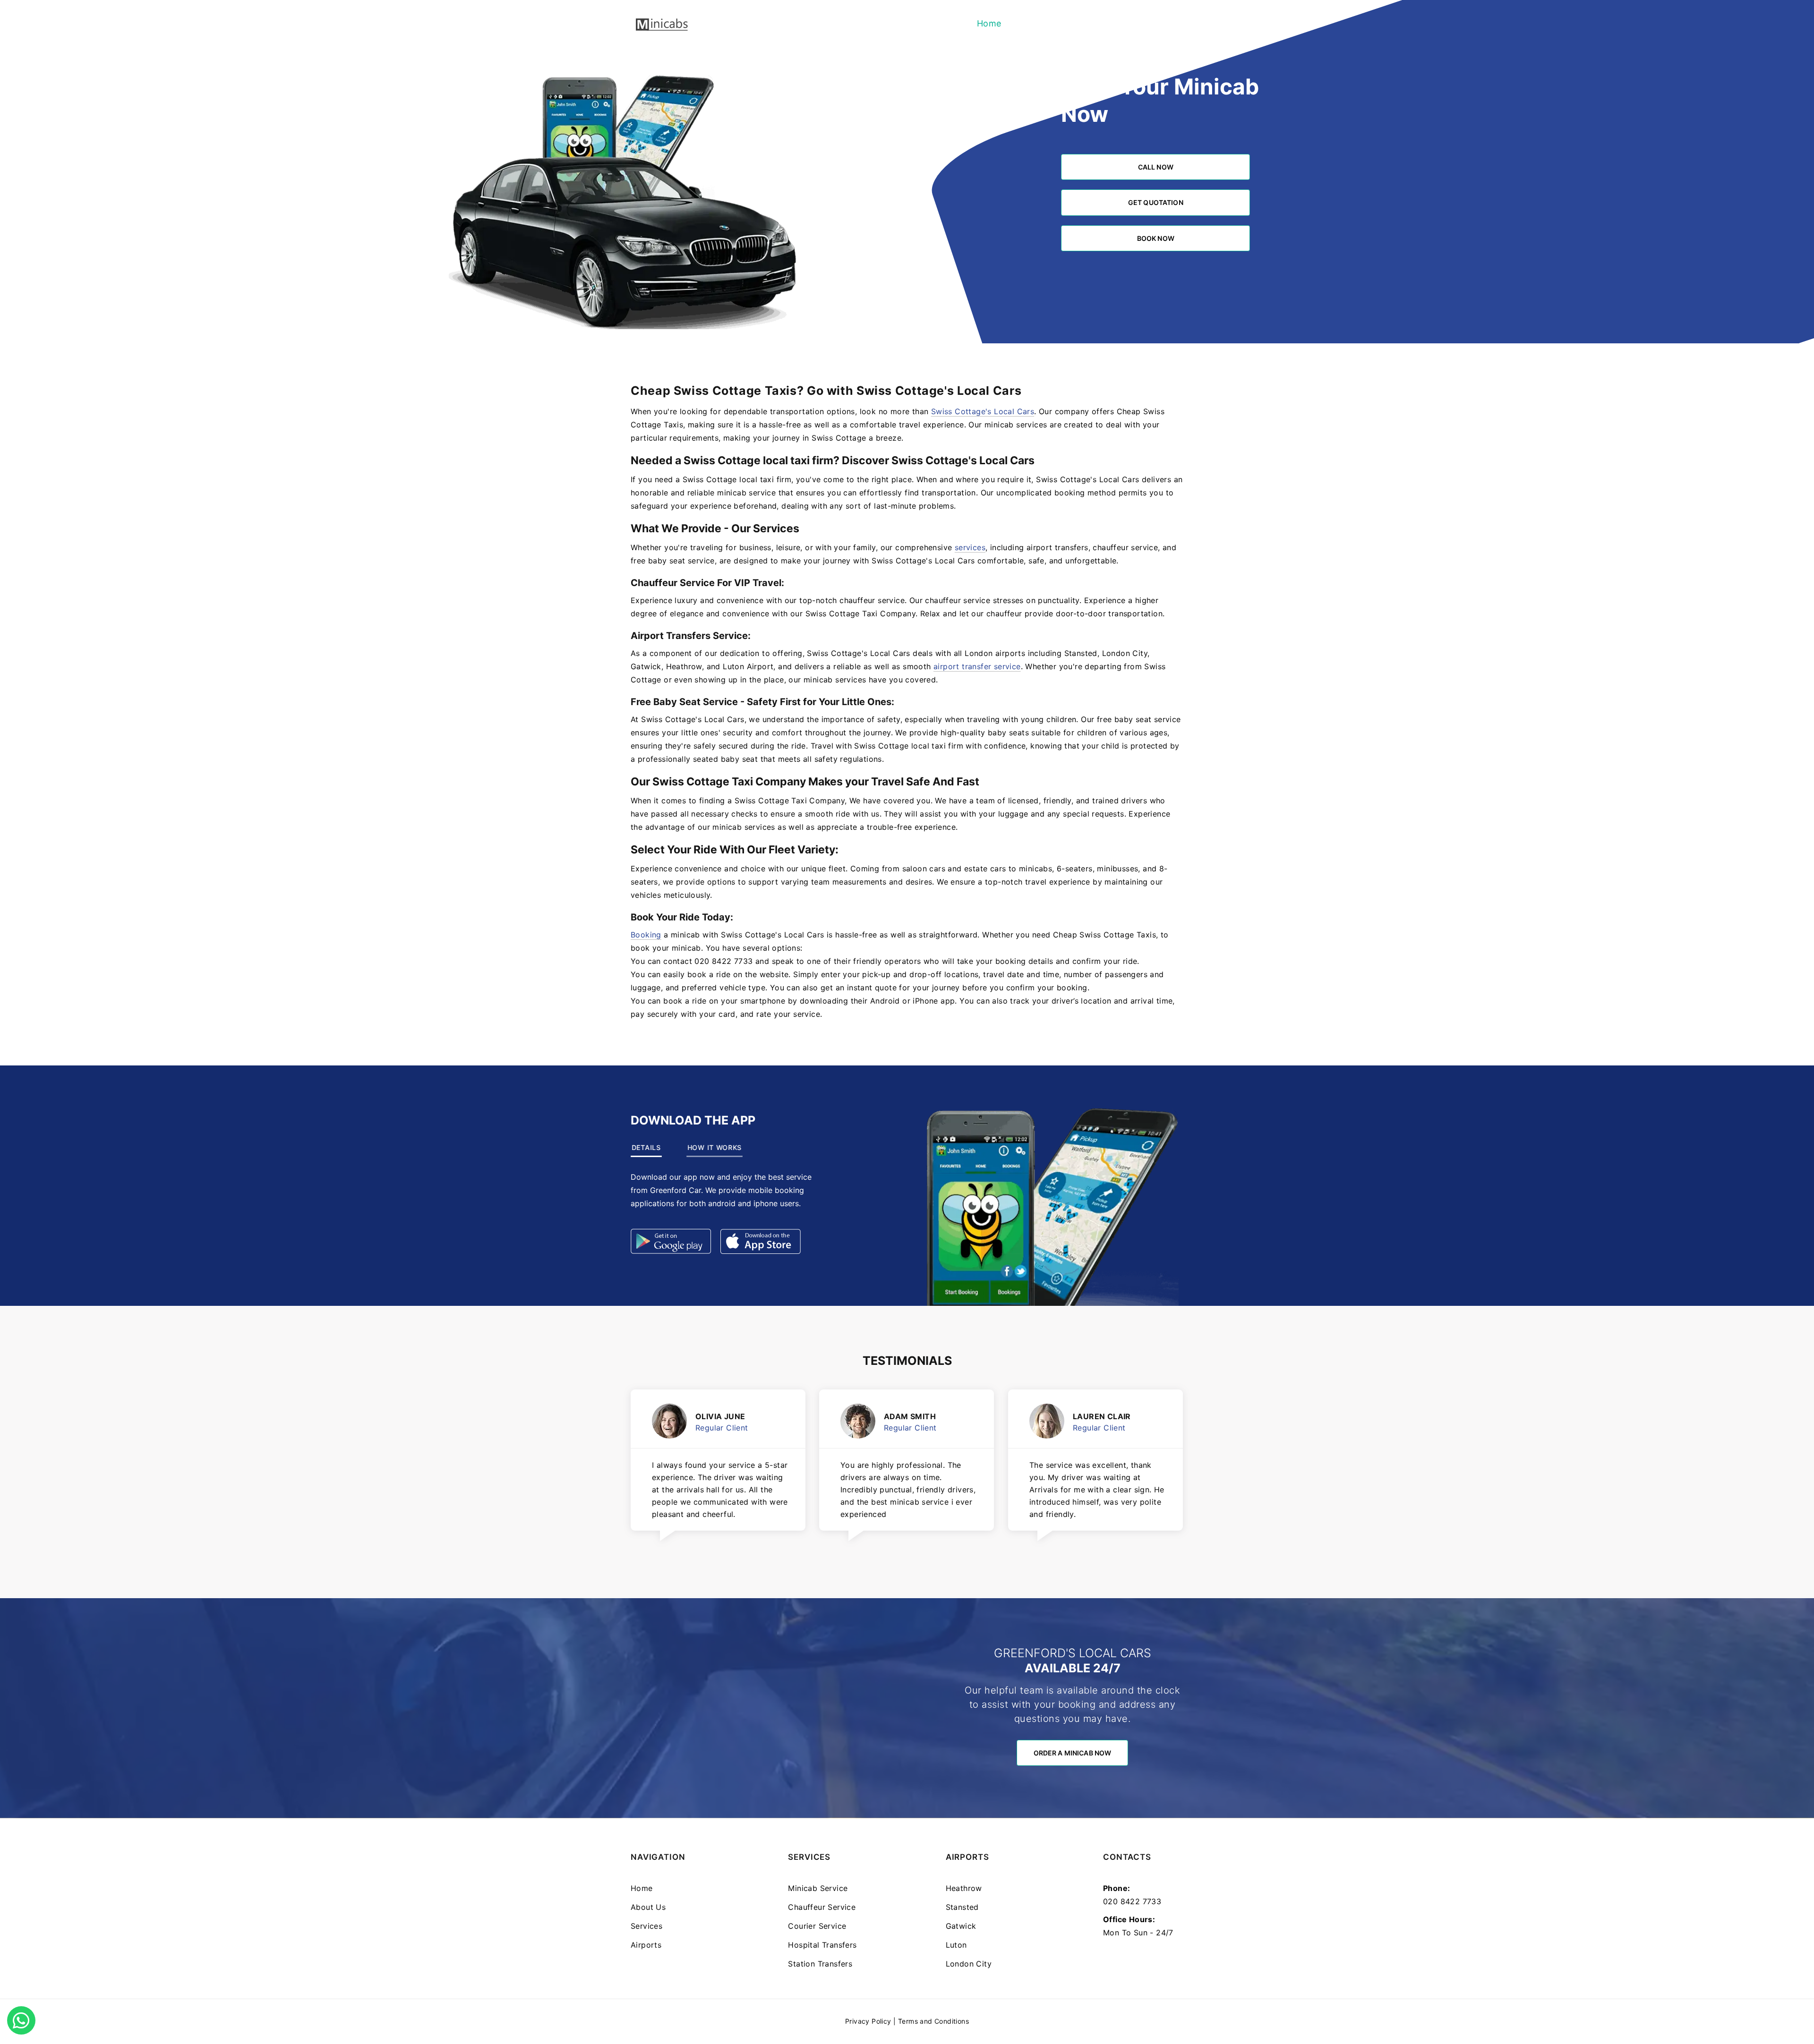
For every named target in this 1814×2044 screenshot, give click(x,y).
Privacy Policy (868, 2021)
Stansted (962, 1907)
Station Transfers (820, 1964)
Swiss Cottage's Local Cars (983, 411)
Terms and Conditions (933, 2021)
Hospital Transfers (822, 1945)
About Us (1031, 23)
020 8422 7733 (1132, 1901)
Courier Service (817, 1926)
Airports (1126, 23)
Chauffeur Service (822, 1907)
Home (989, 23)
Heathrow (964, 1888)
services (970, 547)
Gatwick (961, 1926)
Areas (1166, 23)
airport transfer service (977, 666)
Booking (646, 935)
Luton (956, 1945)
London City (969, 1964)
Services (1080, 23)
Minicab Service (818, 1888)
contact (678, 961)
